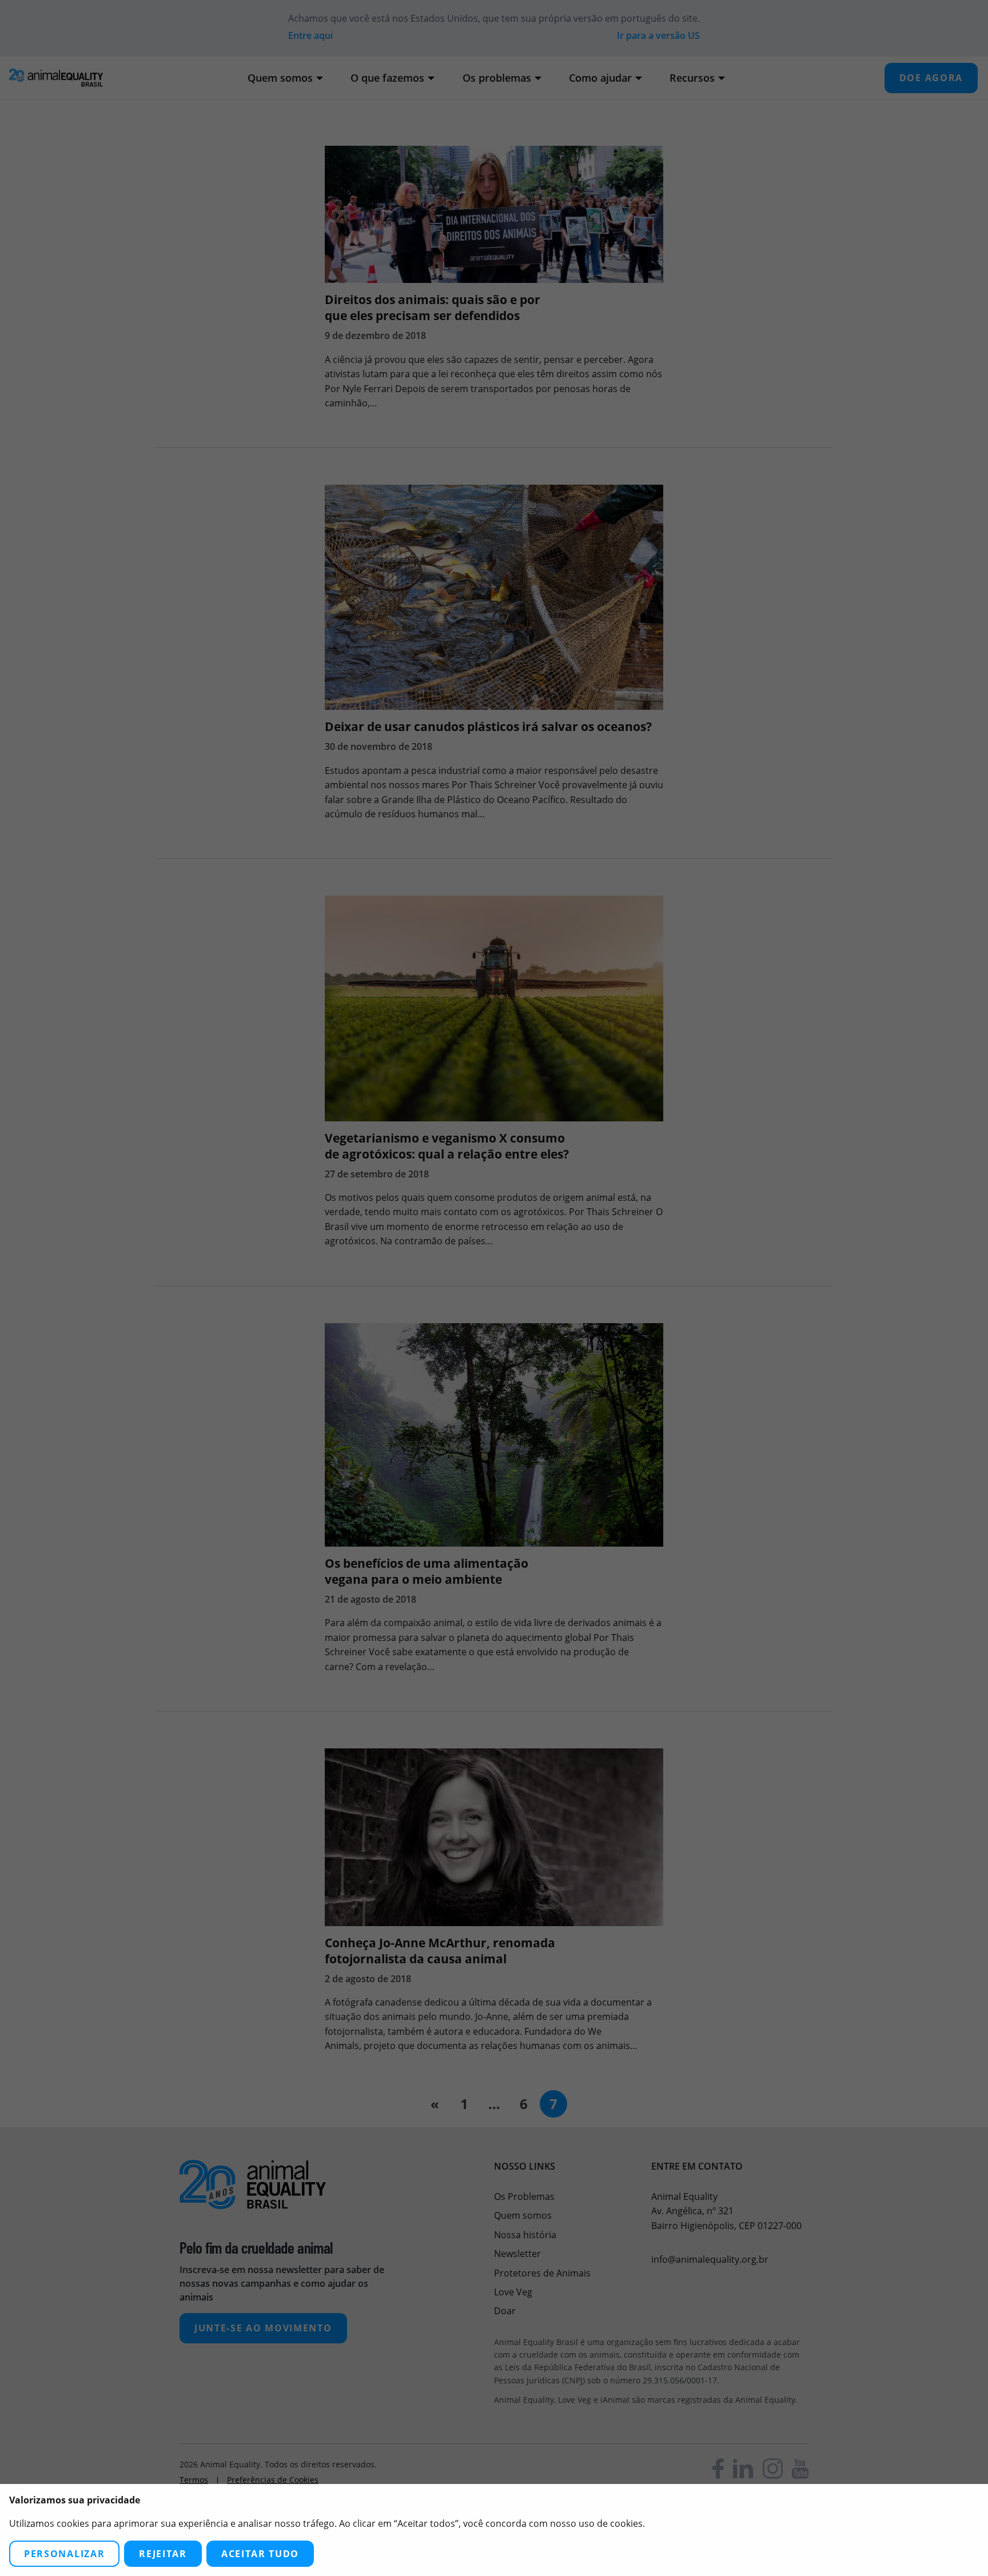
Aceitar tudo (260, 2554)
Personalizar (64, 2554)
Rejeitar (163, 2554)
